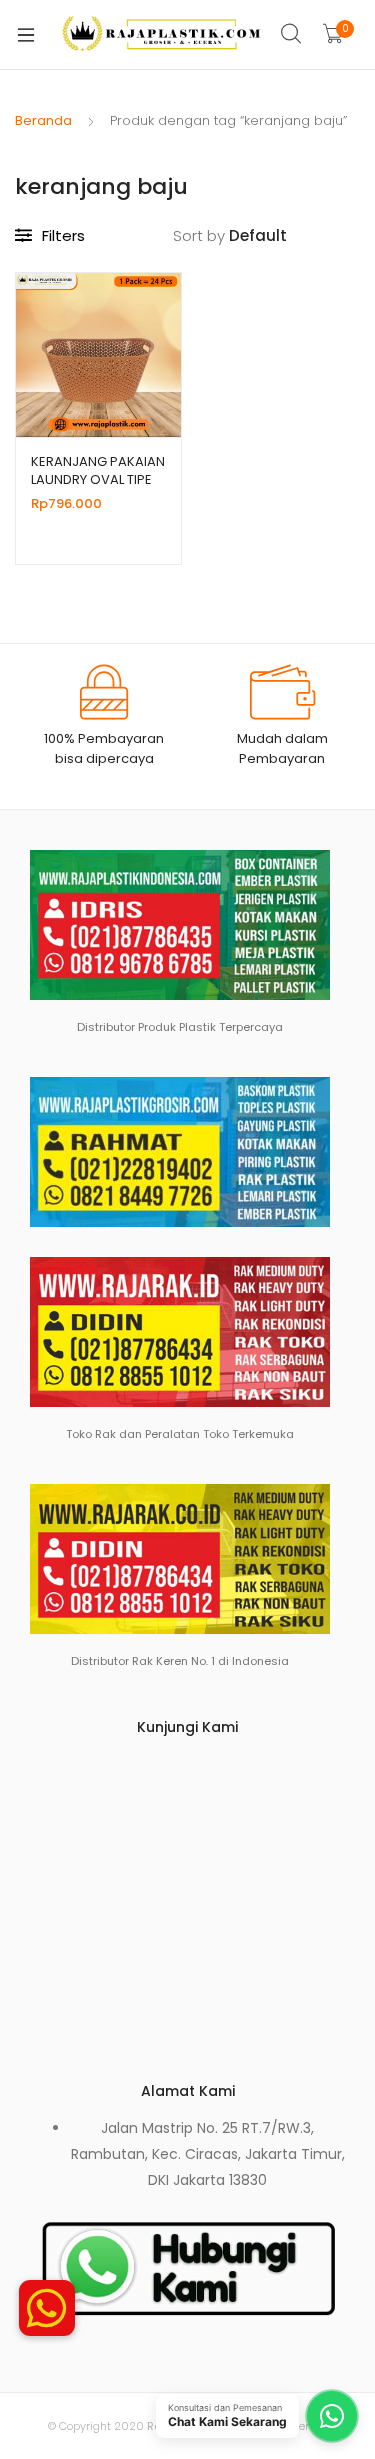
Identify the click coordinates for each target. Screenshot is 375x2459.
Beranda (43, 120)
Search (292, 34)
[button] (47, 2297)
